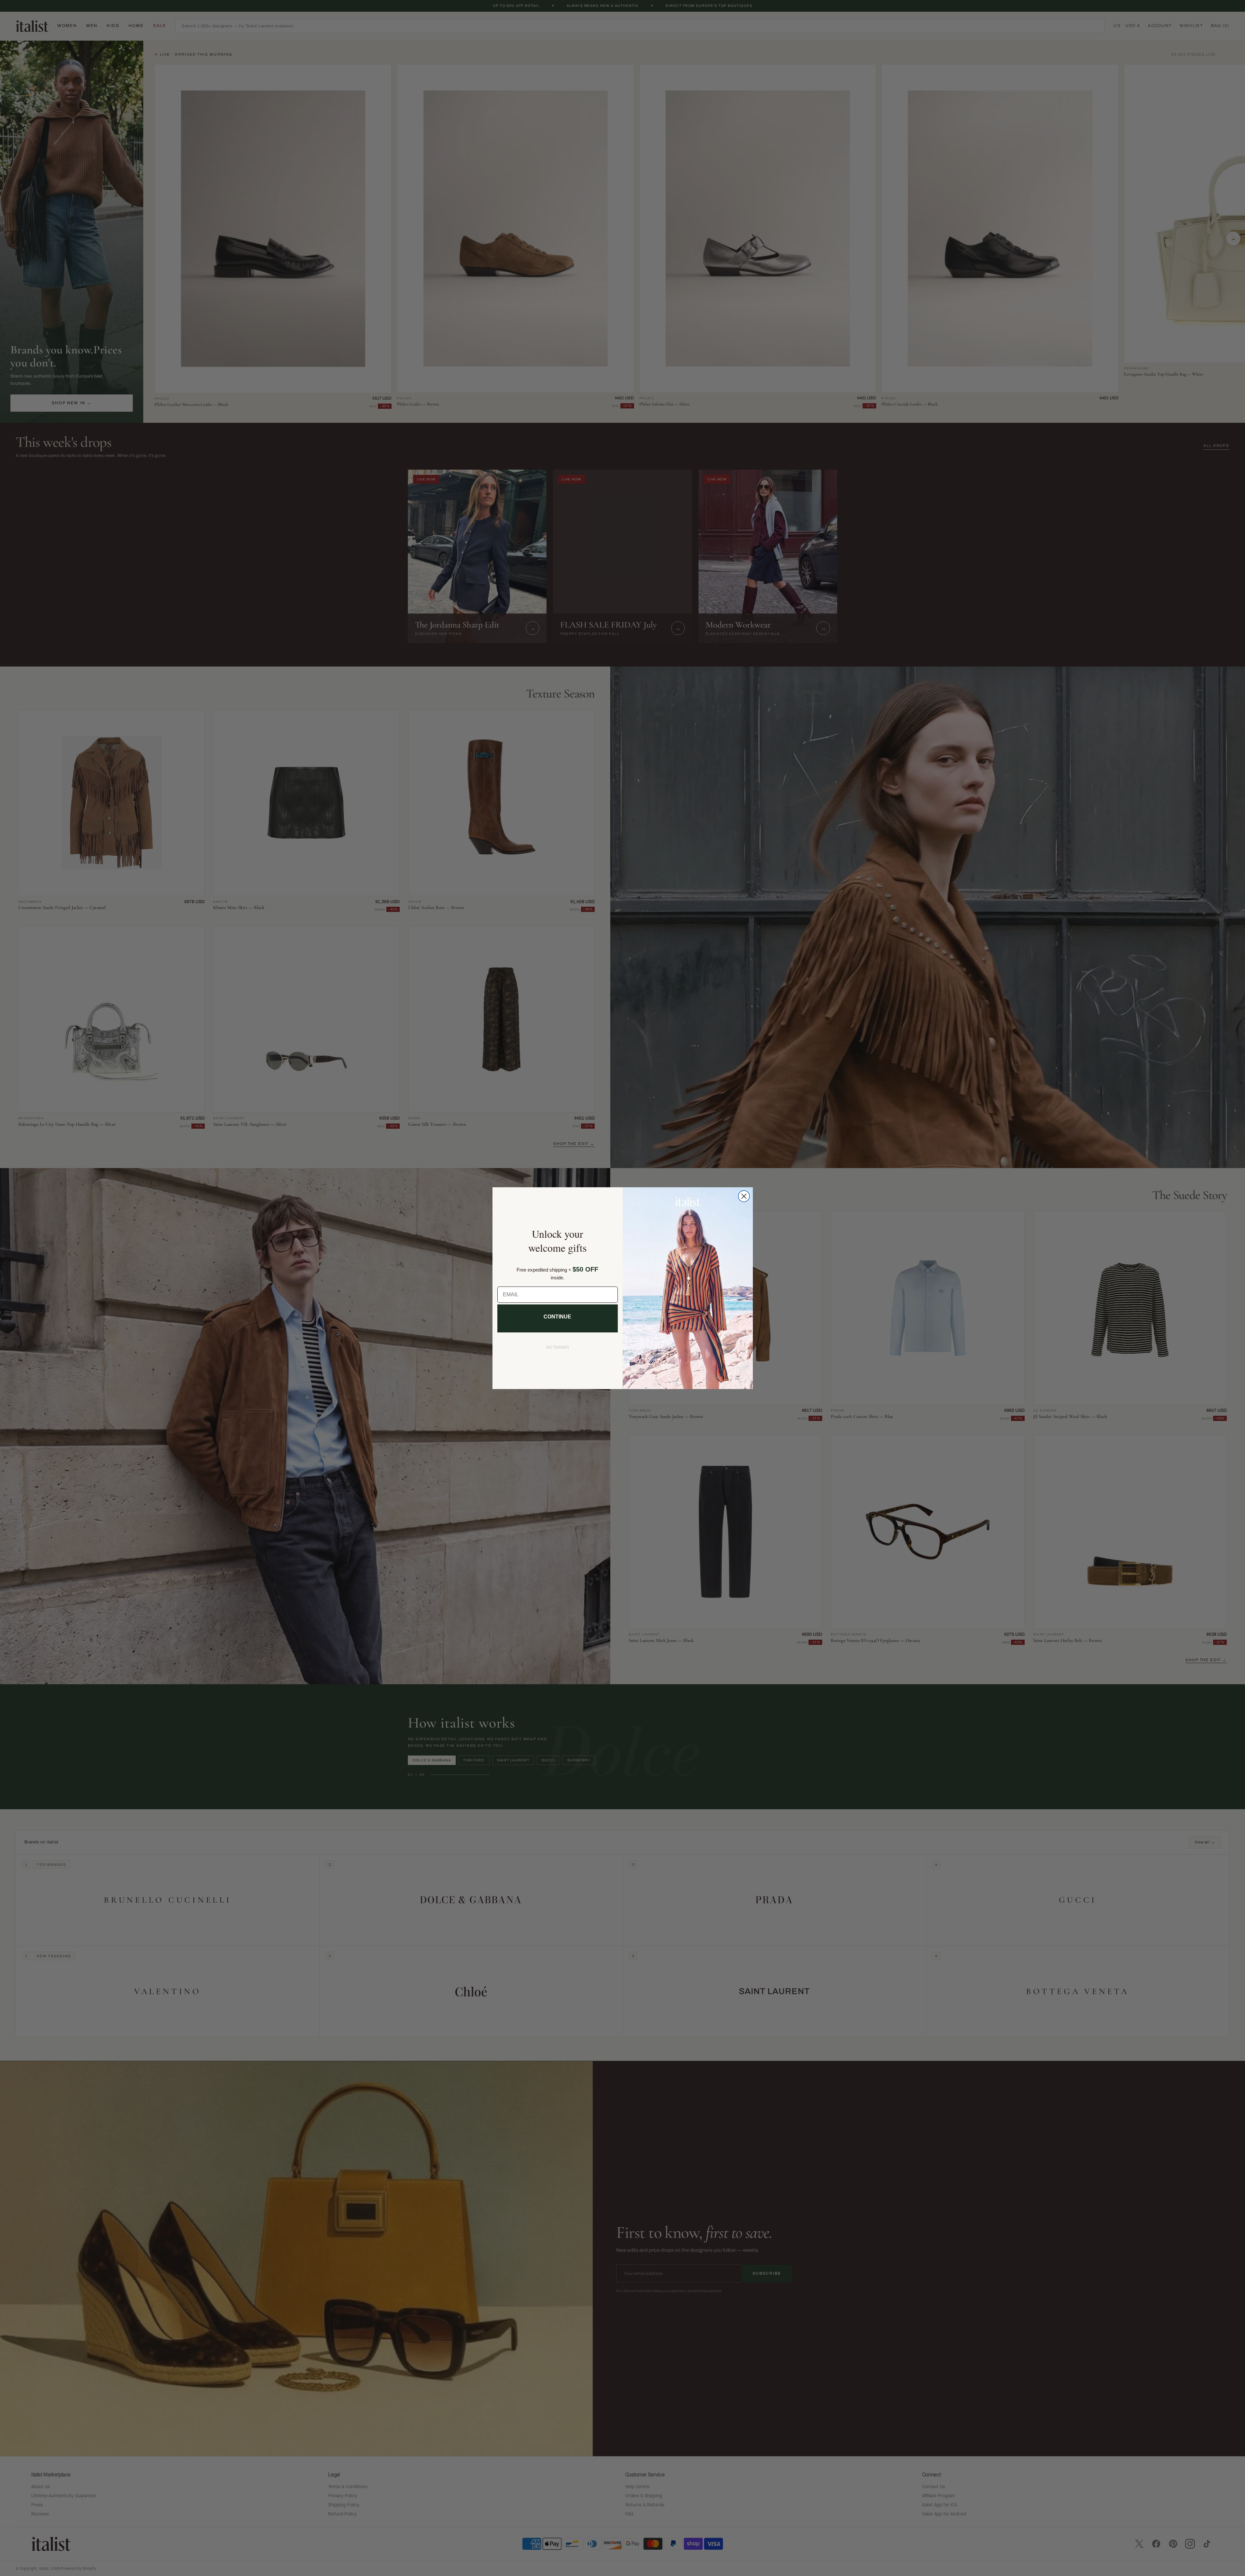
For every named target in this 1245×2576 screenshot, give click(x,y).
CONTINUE (557, 1317)
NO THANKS (558, 1347)
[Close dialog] (744, 1196)
